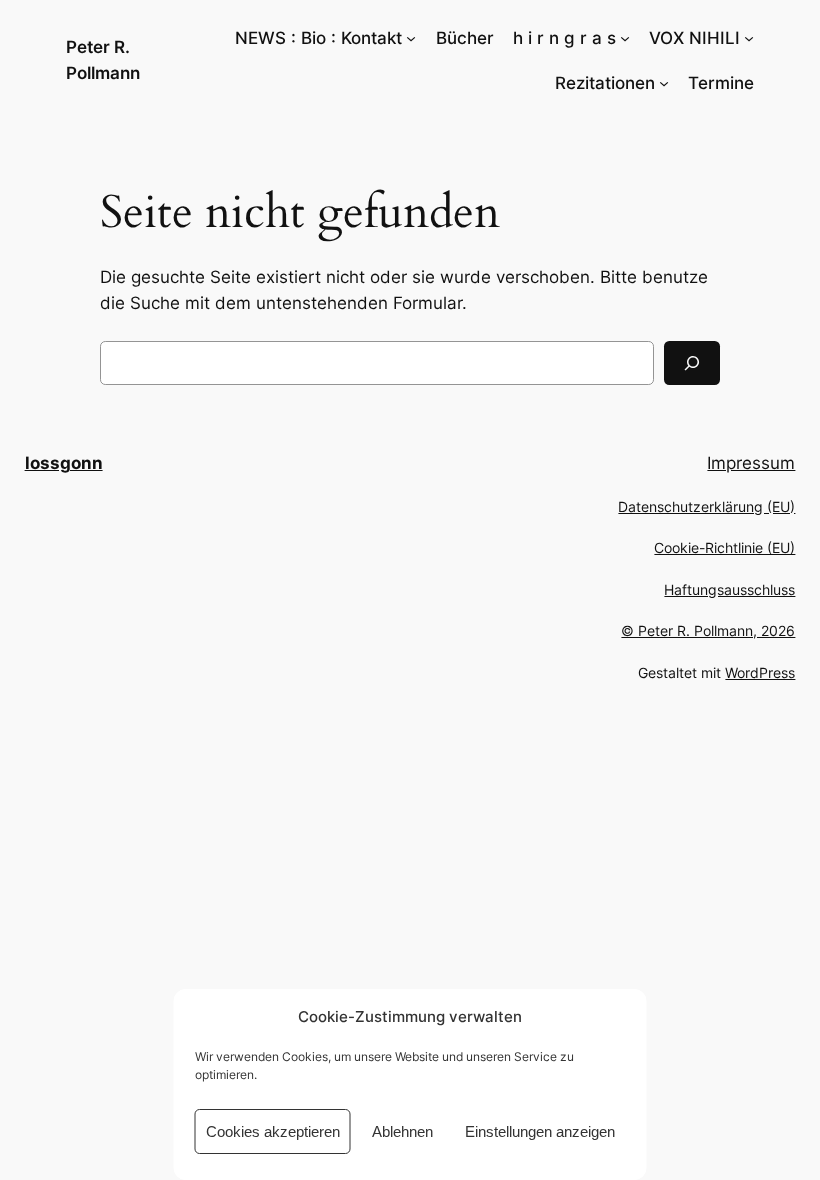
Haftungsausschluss (729, 589)
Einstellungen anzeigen (540, 1131)
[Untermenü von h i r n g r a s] (625, 38)
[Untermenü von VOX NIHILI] (749, 38)
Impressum (751, 463)
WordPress (760, 672)
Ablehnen (402, 1131)
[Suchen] (692, 363)
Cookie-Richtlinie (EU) (724, 547)
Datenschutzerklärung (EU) (706, 506)
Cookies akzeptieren (273, 1131)
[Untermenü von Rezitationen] (664, 83)
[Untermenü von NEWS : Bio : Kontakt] (411, 38)
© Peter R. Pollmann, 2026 (708, 630)
